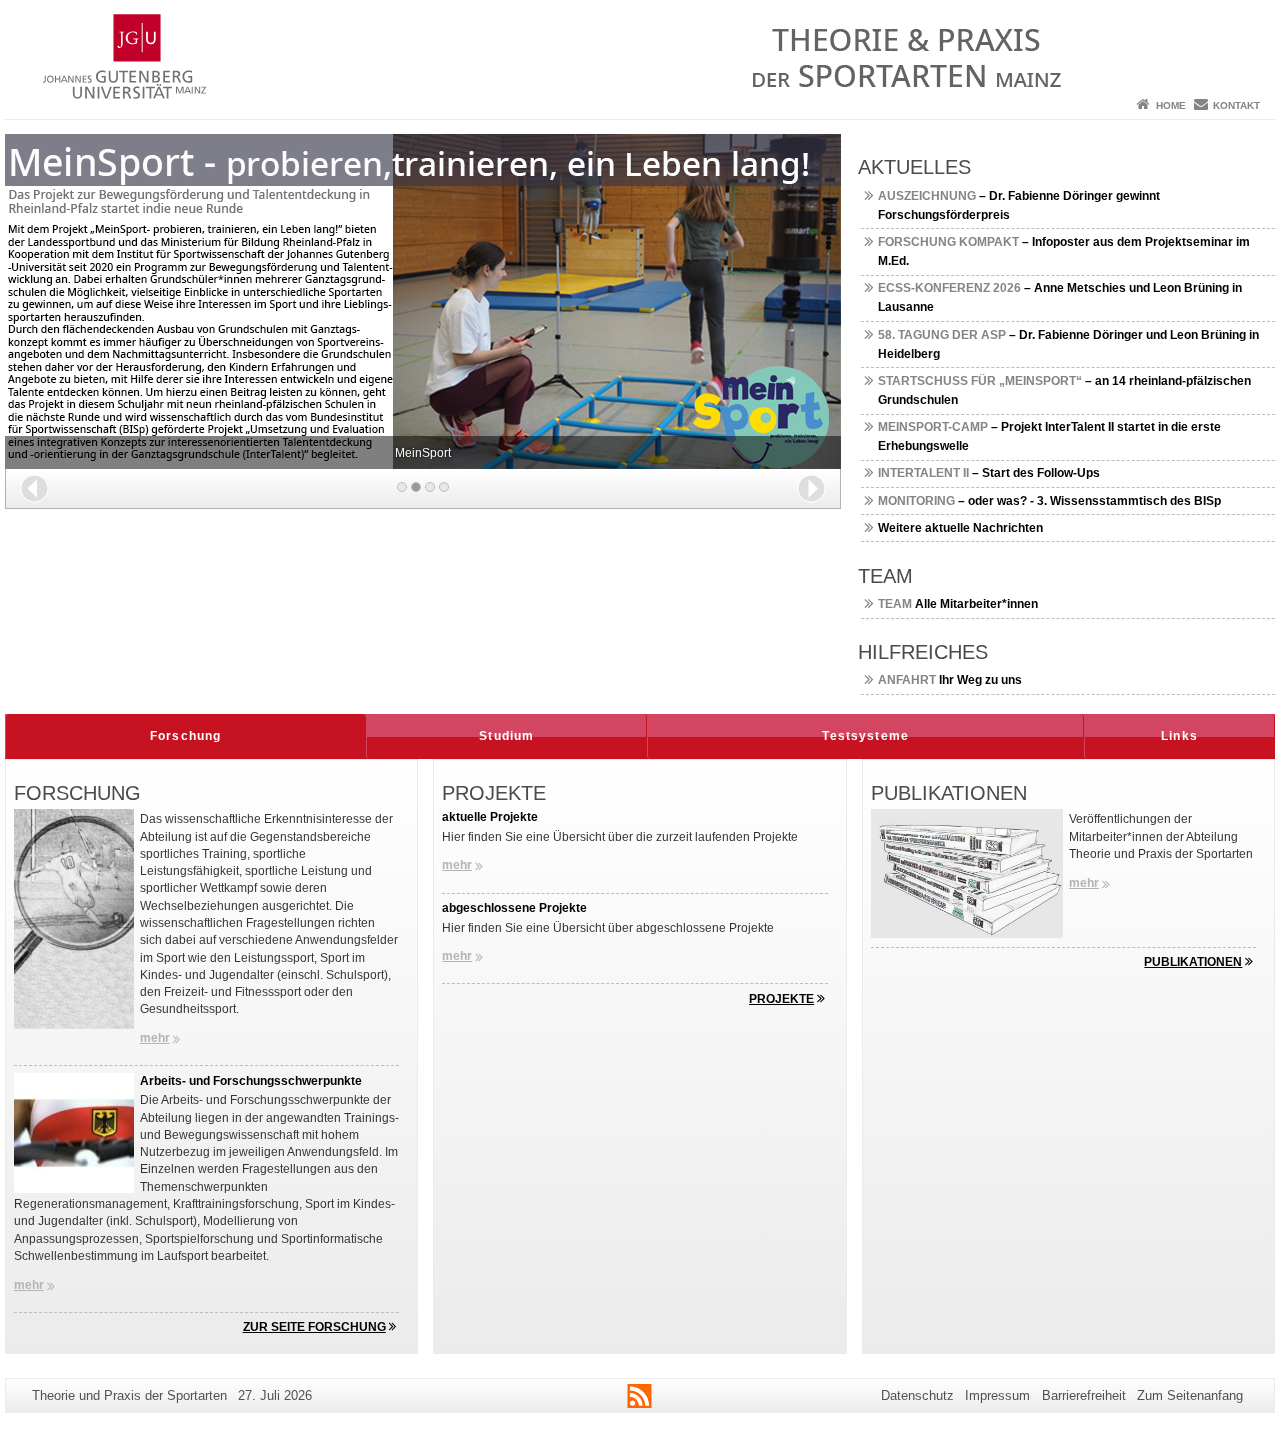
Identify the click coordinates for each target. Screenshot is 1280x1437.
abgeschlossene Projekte (514, 908)
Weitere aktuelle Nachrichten (960, 528)
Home (1171, 105)
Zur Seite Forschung (314, 1327)
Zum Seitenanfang (1190, 1395)
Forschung (185, 736)
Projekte (781, 999)
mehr (155, 1038)
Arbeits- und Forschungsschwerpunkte (251, 1081)
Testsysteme (865, 736)
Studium (506, 736)
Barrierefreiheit (1084, 1395)
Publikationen (1193, 962)
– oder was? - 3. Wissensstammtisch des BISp (1049, 501)
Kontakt (1236, 105)
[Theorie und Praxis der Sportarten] (640, 45)
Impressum (997, 1395)
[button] (34, 488)
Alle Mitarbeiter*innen (958, 604)
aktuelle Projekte (490, 817)
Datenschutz (917, 1395)
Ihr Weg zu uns (950, 680)
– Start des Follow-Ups (989, 473)
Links (1179, 736)
